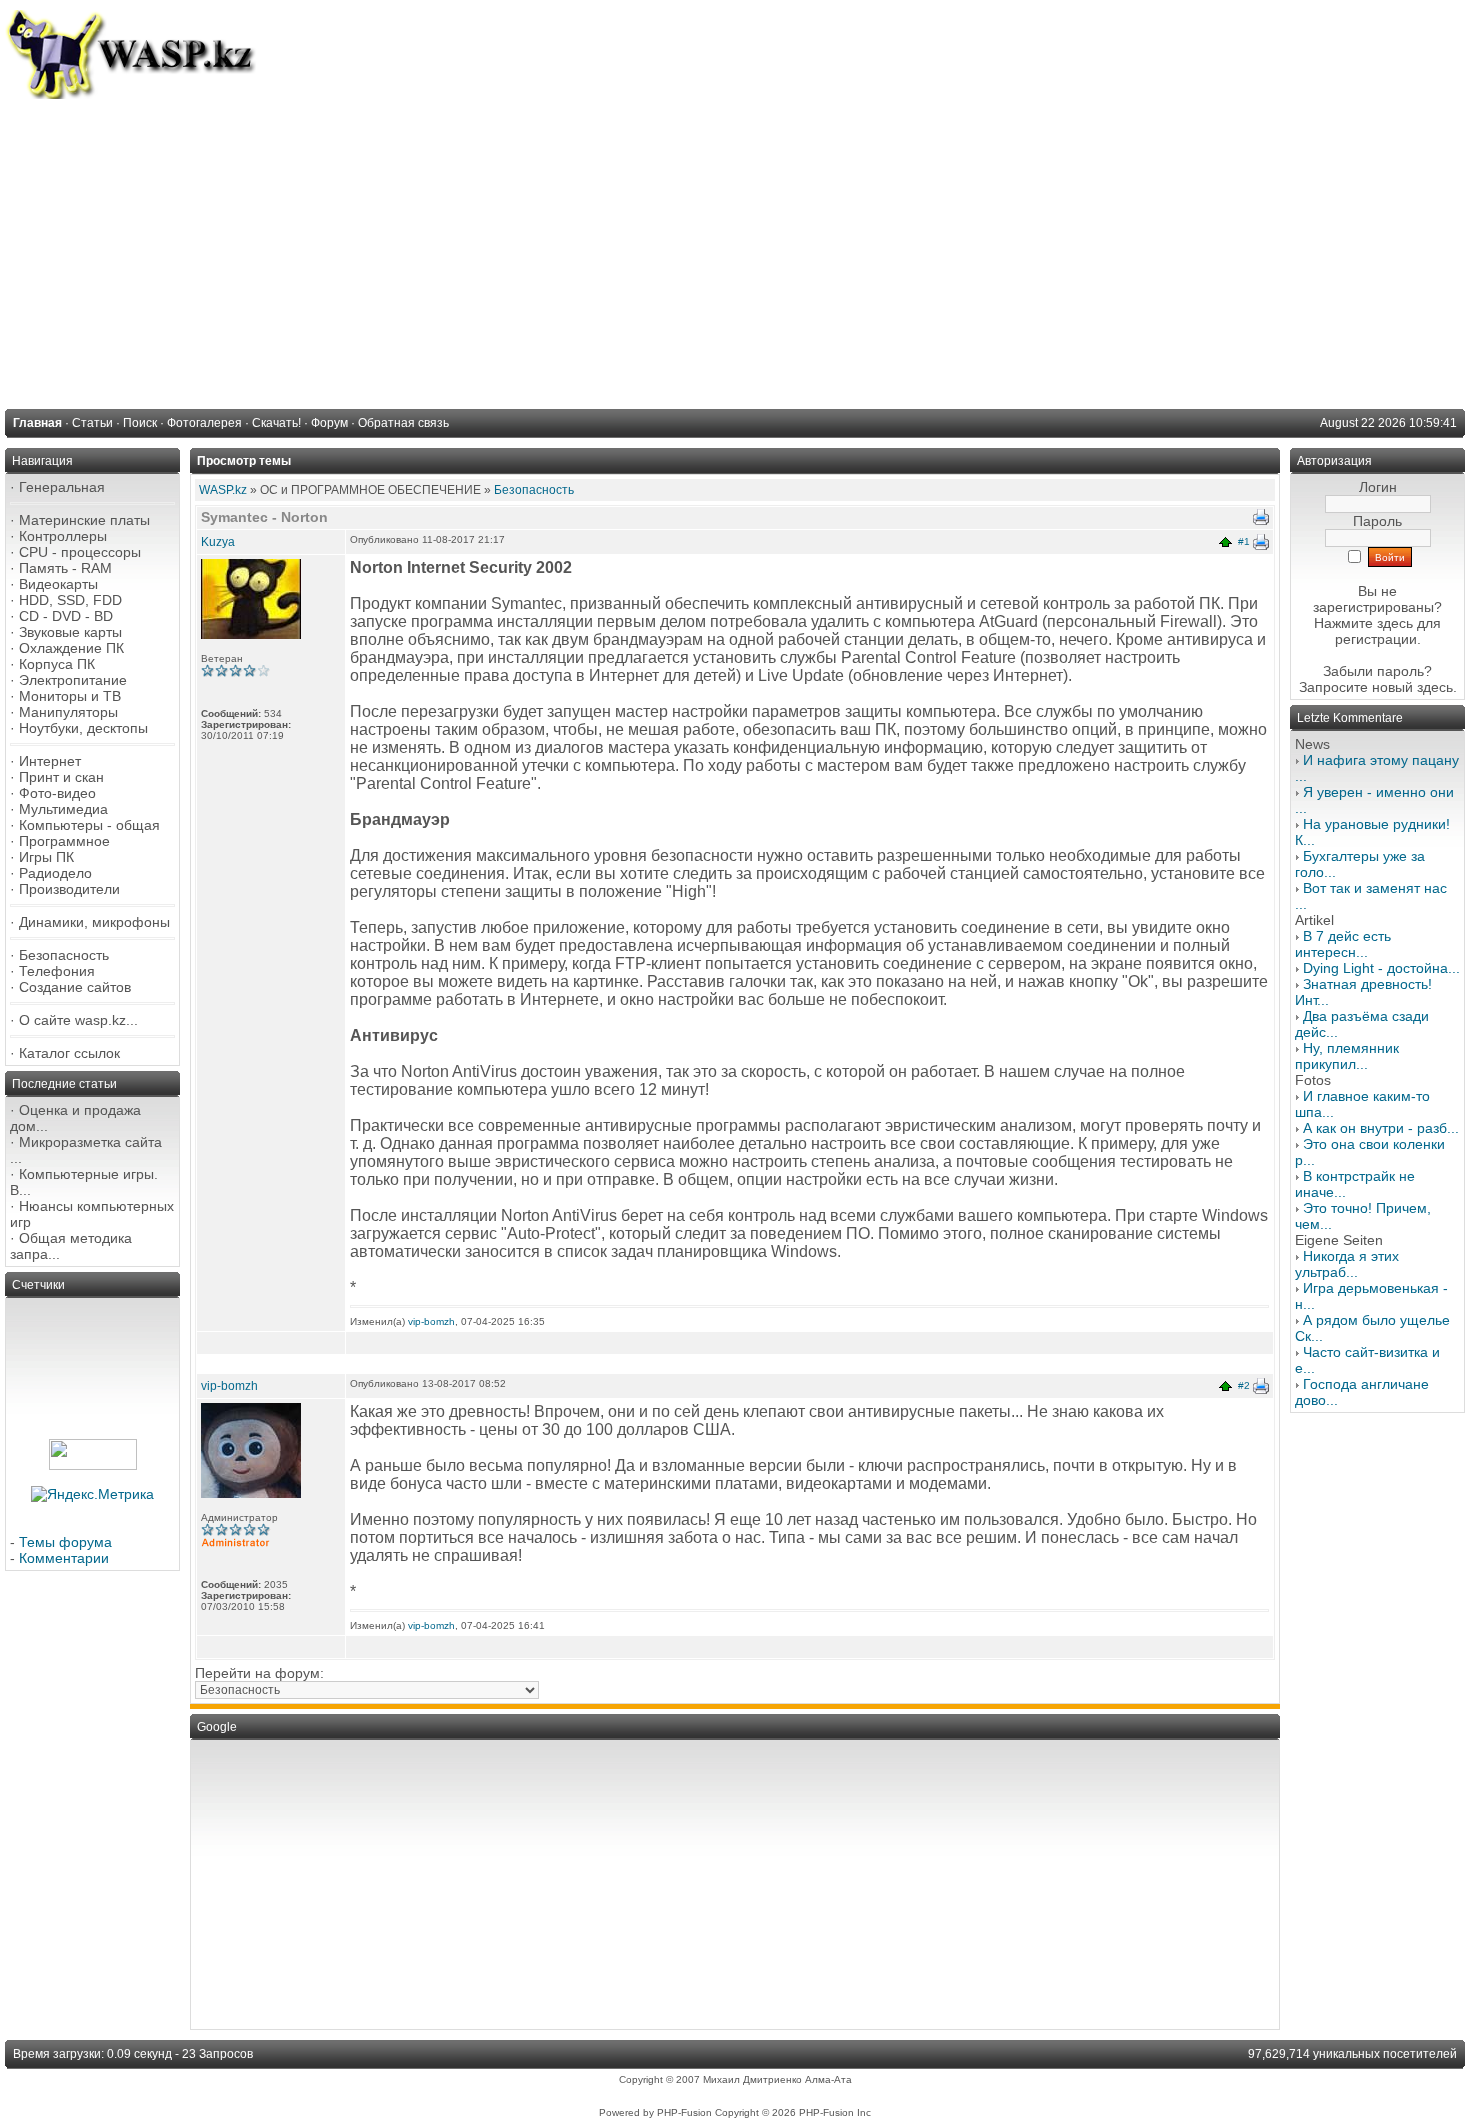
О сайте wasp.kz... (78, 1020)
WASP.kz (223, 490)
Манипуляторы (68, 712)
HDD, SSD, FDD (70, 600)
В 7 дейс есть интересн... (1343, 944)
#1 (1244, 541)
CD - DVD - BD (66, 616)
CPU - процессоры (80, 552)
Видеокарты (58, 584)
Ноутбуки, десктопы (83, 728)
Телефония (57, 971)
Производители (69, 889)
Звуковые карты (70, 632)
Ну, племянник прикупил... (1347, 1056)
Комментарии (64, 1558)
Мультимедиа (63, 809)
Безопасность (64, 955)
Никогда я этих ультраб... (1347, 1264)
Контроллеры (63, 536)
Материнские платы (84, 520)
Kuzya (218, 542)
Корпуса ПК (57, 664)
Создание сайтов (75, 987)
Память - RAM (65, 568)
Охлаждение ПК (71, 648)
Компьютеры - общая (89, 825)
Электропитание (73, 680)
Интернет (50, 761)
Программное (64, 841)
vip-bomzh (431, 1321)
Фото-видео (57, 793)
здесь (1435, 687)
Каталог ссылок (69, 1053)
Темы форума (65, 1542)
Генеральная (62, 487)
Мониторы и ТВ (70, 696)
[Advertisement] (735, 249)
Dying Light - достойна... (1381, 968)
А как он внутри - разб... (1381, 1128)
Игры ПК (46, 857)
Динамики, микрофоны (94, 922)
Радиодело (55, 873)
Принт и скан (61, 777)
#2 (1244, 1385)
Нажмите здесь (1363, 623)
